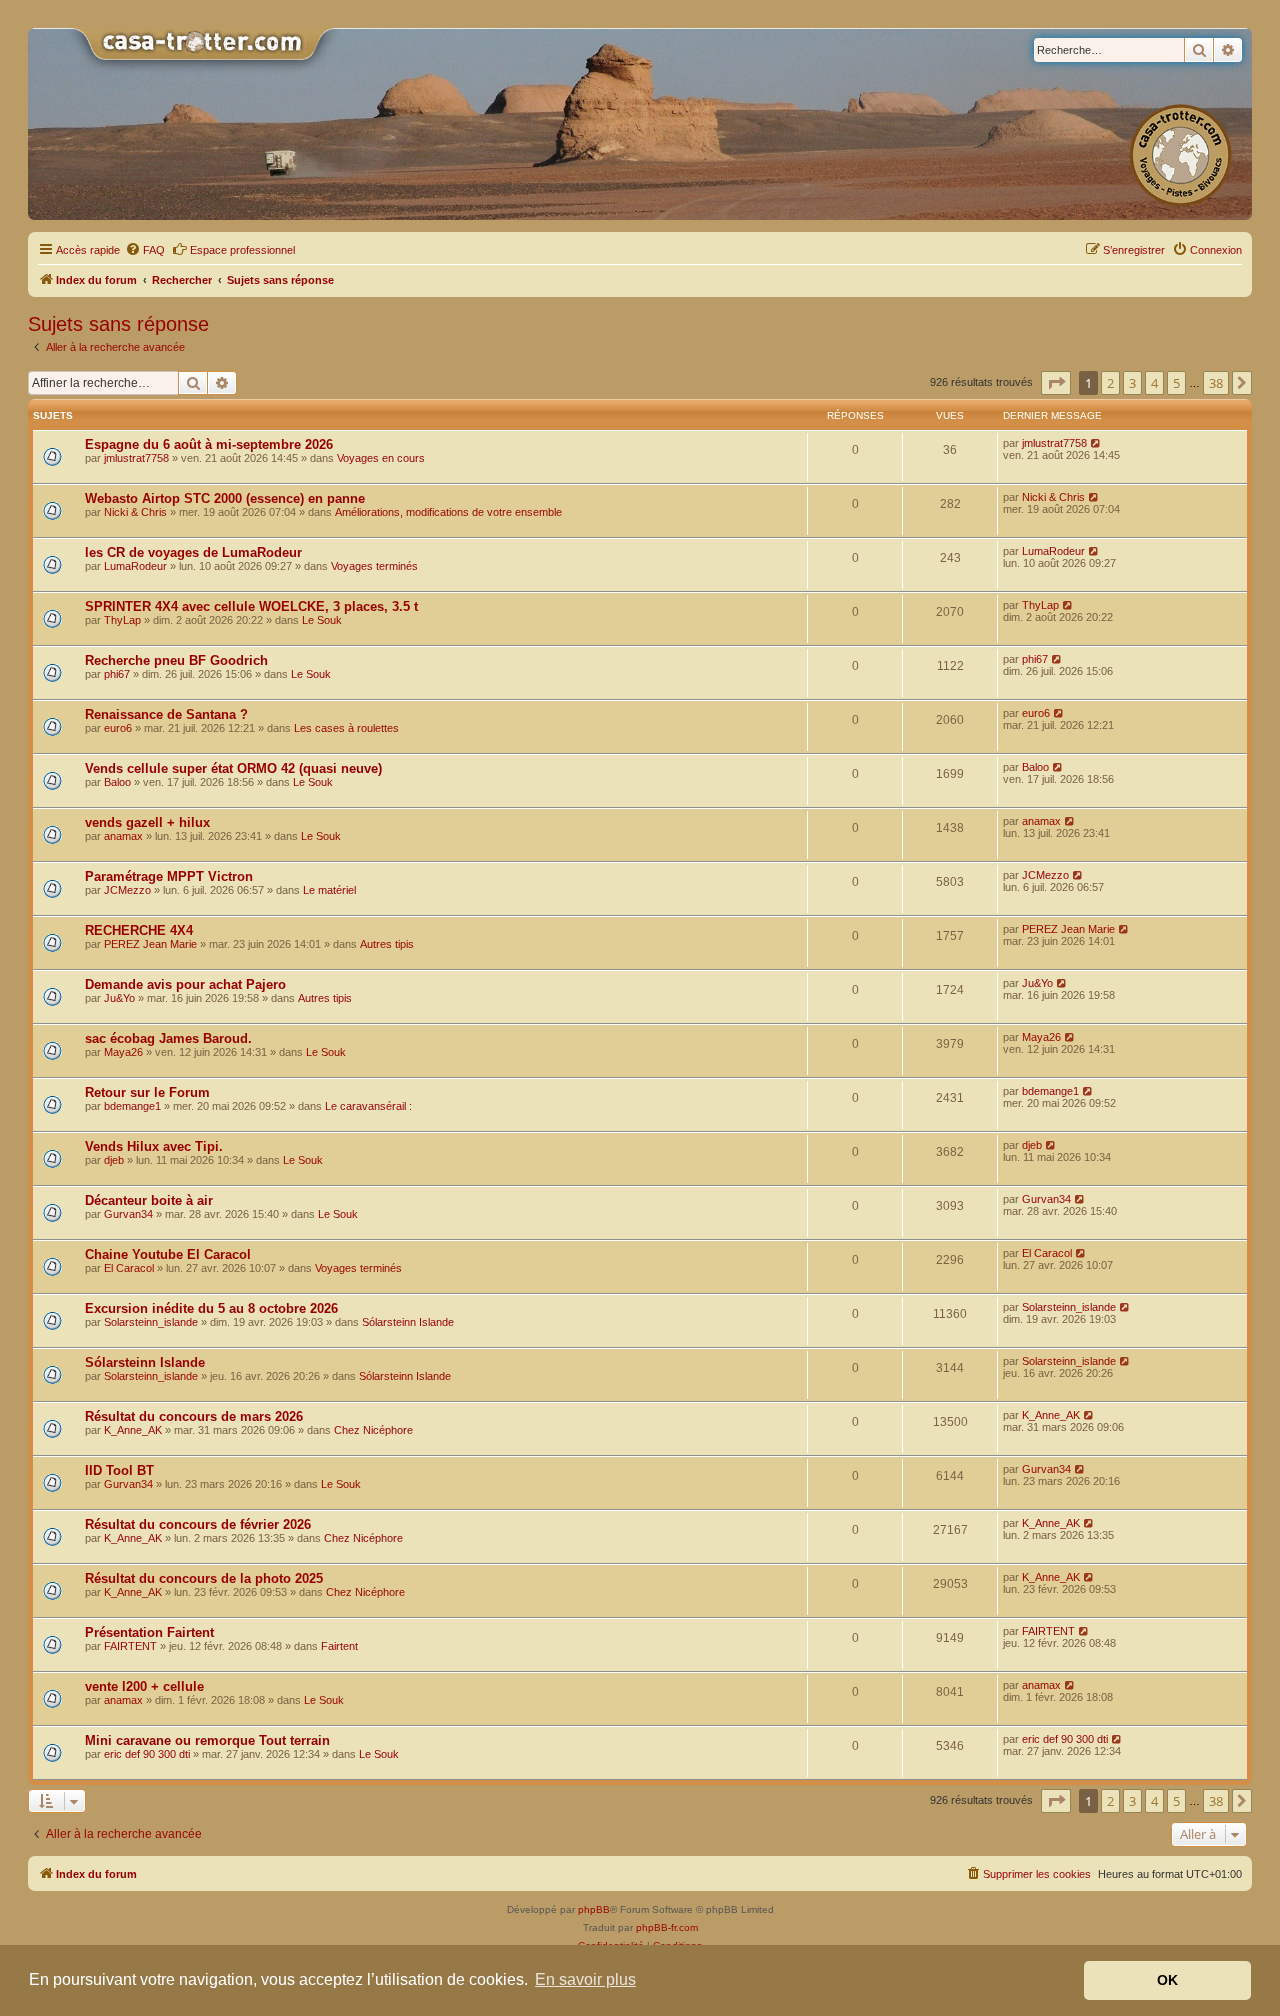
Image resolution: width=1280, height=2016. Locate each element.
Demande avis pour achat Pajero (185, 984)
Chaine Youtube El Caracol (168, 1254)
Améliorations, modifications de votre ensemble (448, 512)
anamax (123, 836)
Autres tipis (387, 944)
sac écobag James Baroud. (168, 1038)
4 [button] (1154, 383)
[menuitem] (145, 250)
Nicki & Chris (135, 512)
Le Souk (322, 620)
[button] (1056, 383)
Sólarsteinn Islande (408, 1322)
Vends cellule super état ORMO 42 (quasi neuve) (233, 768)
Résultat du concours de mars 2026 (194, 1416)
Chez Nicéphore (373, 1430)
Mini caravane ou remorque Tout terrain (207, 1740)
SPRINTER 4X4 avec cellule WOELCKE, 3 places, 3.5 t (251, 606)
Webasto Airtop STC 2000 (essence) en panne (225, 498)
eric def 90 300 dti (147, 1754)
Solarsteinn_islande (151, 1322)
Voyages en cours (381, 458)
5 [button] (1176, 383)
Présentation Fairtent (149, 1632)
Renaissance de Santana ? (166, 714)
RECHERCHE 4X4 (139, 930)
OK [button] (1167, 1980)
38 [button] (1216, 383)
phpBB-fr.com (667, 1927)
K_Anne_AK (133, 1430)
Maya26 (123, 1052)
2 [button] (1110, 383)
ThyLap (122, 620)
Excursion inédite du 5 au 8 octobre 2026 (211, 1308)
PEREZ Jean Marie (150, 944)
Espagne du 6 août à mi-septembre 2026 (209, 444)
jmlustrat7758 (136, 458)
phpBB (594, 1909)
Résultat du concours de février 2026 (198, 1524)
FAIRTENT (130, 1646)
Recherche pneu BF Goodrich (176, 660)
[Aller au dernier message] (1096, 443)
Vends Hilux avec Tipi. (154, 1146)
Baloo (117, 782)
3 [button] (1132, 383)
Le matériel (329, 890)
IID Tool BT (119, 1470)
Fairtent (339, 1646)
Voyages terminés (374, 566)
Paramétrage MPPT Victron (169, 876)
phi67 (117, 674)
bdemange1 (132, 1106)
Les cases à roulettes (346, 728)
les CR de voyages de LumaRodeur (193, 552)
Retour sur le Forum (147, 1092)
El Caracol (129, 1268)
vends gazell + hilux (147, 822)
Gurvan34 (128, 1214)
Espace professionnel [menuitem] (242, 250)
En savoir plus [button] (585, 1979)
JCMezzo (127, 890)
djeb (114, 1160)
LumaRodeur (135, 566)
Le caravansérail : (368, 1106)
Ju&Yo (119, 998)
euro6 (118, 728)
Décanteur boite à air (149, 1200)
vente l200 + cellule (144, 1686)
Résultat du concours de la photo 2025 (204, 1578)
